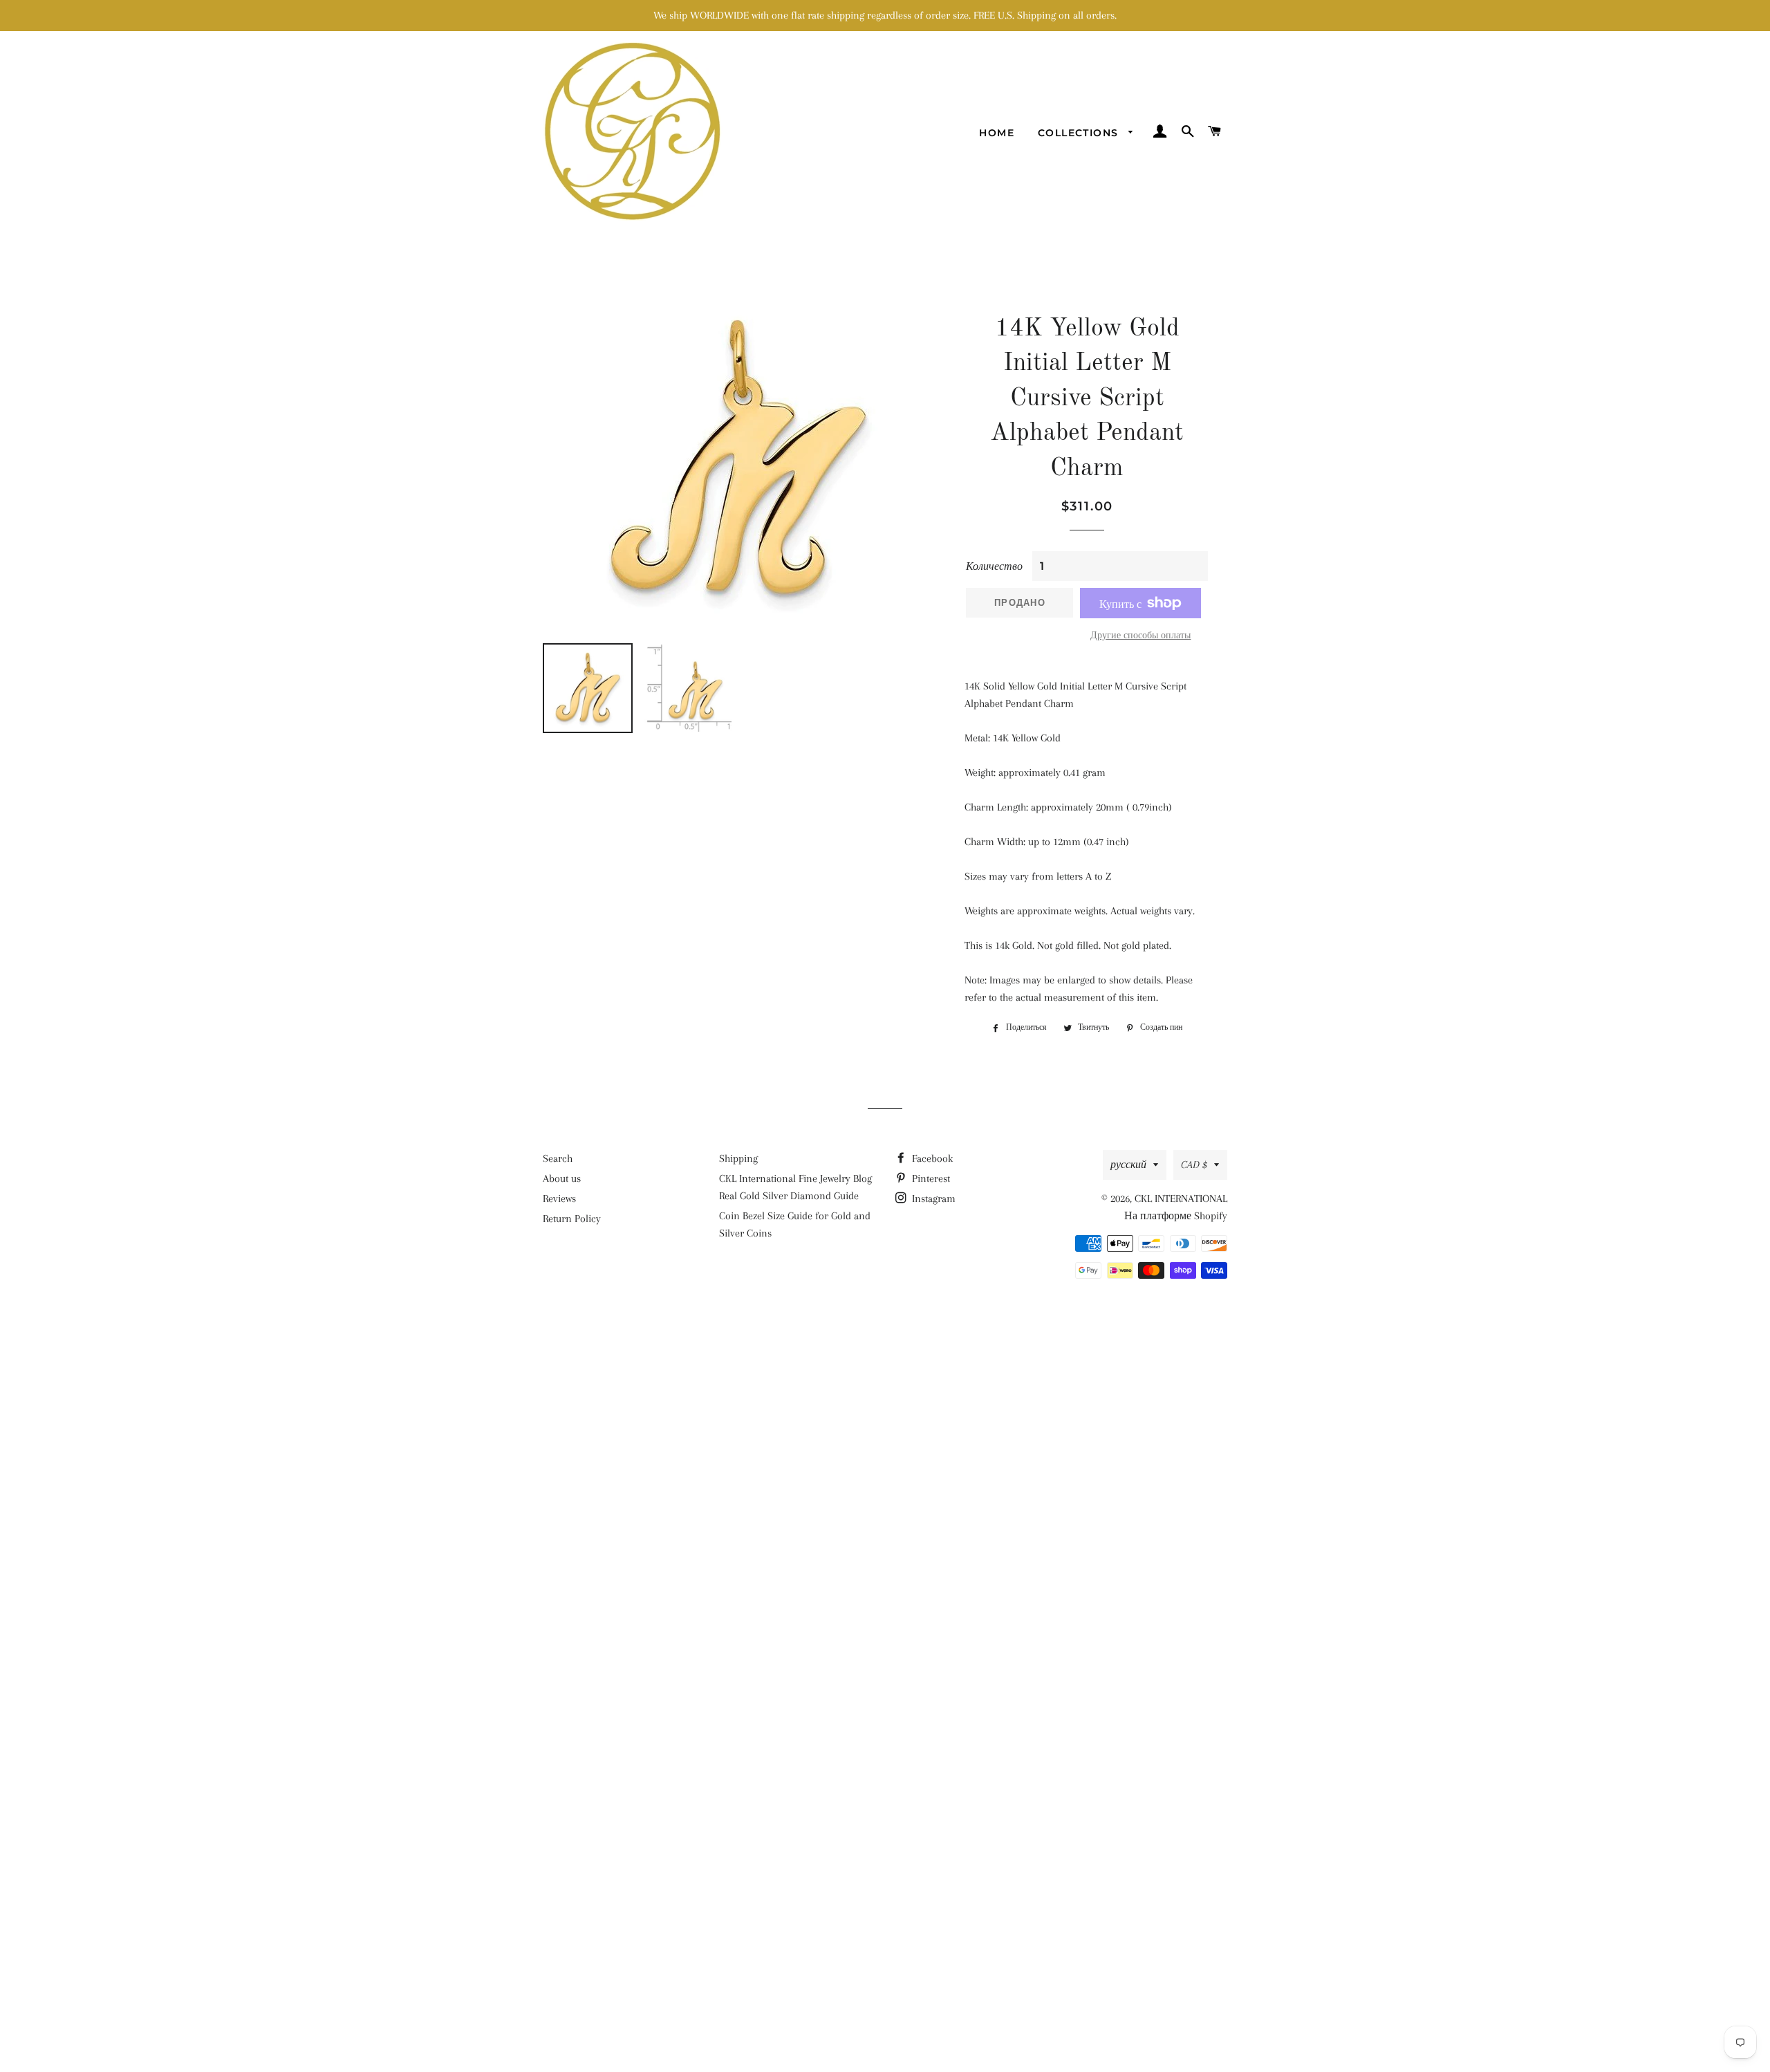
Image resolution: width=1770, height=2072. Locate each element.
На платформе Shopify (1176, 1216)
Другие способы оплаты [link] (1140, 635)
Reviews (559, 1199)
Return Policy (572, 1219)
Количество (994, 566)
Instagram (932, 1199)
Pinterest (930, 1178)
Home (997, 133)
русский (1128, 1165)
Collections (1080, 133)
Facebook (931, 1158)
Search (558, 1158)
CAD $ (1194, 1165)
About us (562, 1178)
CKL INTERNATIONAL (1181, 1199)
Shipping (738, 1158)
